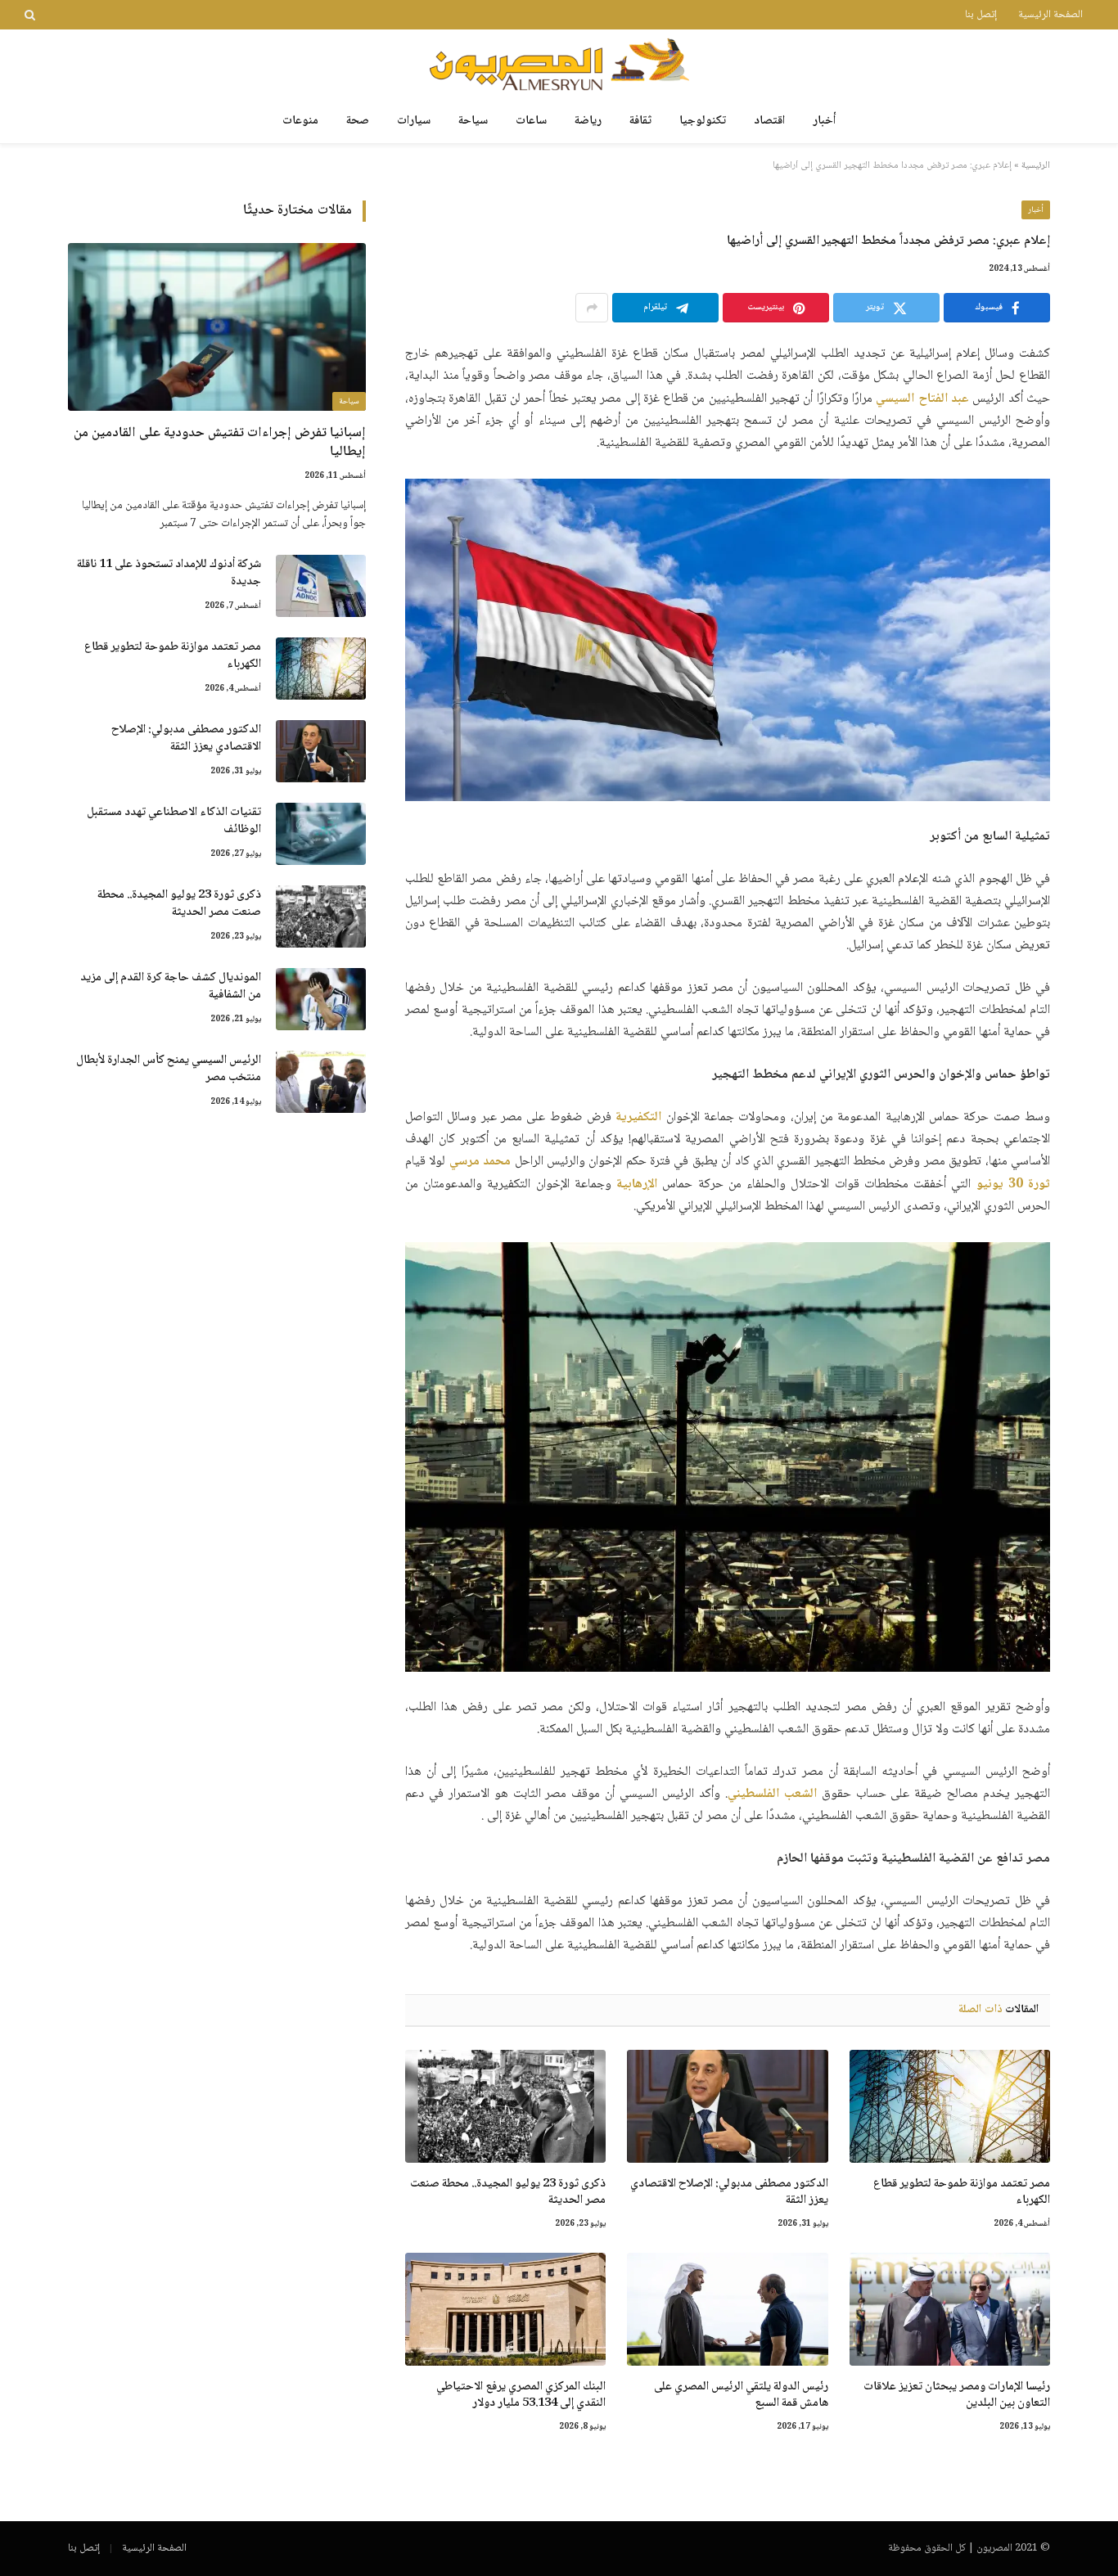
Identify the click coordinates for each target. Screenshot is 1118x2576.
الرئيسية (1036, 166)
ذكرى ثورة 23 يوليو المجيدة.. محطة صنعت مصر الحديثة (508, 2193)
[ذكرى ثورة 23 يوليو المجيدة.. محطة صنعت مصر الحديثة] (505, 2106)
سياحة (473, 121)
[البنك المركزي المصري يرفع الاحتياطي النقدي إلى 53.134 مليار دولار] (505, 2309)
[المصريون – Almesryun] (559, 64)
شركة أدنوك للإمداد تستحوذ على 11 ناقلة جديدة (169, 574)
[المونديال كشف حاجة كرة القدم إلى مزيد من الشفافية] (321, 999)
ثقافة (640, 121)
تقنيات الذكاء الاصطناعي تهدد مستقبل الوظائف (174, 822)
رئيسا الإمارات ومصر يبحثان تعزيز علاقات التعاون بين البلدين (957, 2396)
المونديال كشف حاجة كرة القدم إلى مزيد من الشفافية (171, 987)
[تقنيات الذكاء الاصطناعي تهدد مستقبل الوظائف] (321, 834)
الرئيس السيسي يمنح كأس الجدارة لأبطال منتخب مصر (169, 1070)
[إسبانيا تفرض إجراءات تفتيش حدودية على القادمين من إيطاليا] (217, 327)
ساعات (531, 121)
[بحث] (32, 15)
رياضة (588, 121)
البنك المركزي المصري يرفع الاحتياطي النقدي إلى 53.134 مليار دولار (521, 2396)
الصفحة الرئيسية (1050, 15)
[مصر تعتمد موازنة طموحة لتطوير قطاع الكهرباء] (950, 2106)
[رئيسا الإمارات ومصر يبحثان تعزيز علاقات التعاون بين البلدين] (950, 2309)
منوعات (300, 121)
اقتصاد (769, 121)
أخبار (824, 121)
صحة (358, 121)
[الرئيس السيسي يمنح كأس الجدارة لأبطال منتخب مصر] (321, 1082)
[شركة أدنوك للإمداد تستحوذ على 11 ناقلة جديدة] (321, 586)
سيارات (414, 121)
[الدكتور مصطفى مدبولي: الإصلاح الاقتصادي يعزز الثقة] (727, 2106)
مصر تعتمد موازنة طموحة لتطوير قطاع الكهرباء (962, 2193)
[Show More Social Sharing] (592, 308)
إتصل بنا (981, 15)
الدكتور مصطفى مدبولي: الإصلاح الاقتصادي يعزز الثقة (729, 2193)
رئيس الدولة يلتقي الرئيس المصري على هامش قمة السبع (741, 2396)
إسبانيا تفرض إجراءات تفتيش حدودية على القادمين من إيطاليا (220, 443)
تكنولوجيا (703, 121)
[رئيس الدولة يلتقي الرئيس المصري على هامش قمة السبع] (727, 2309)
